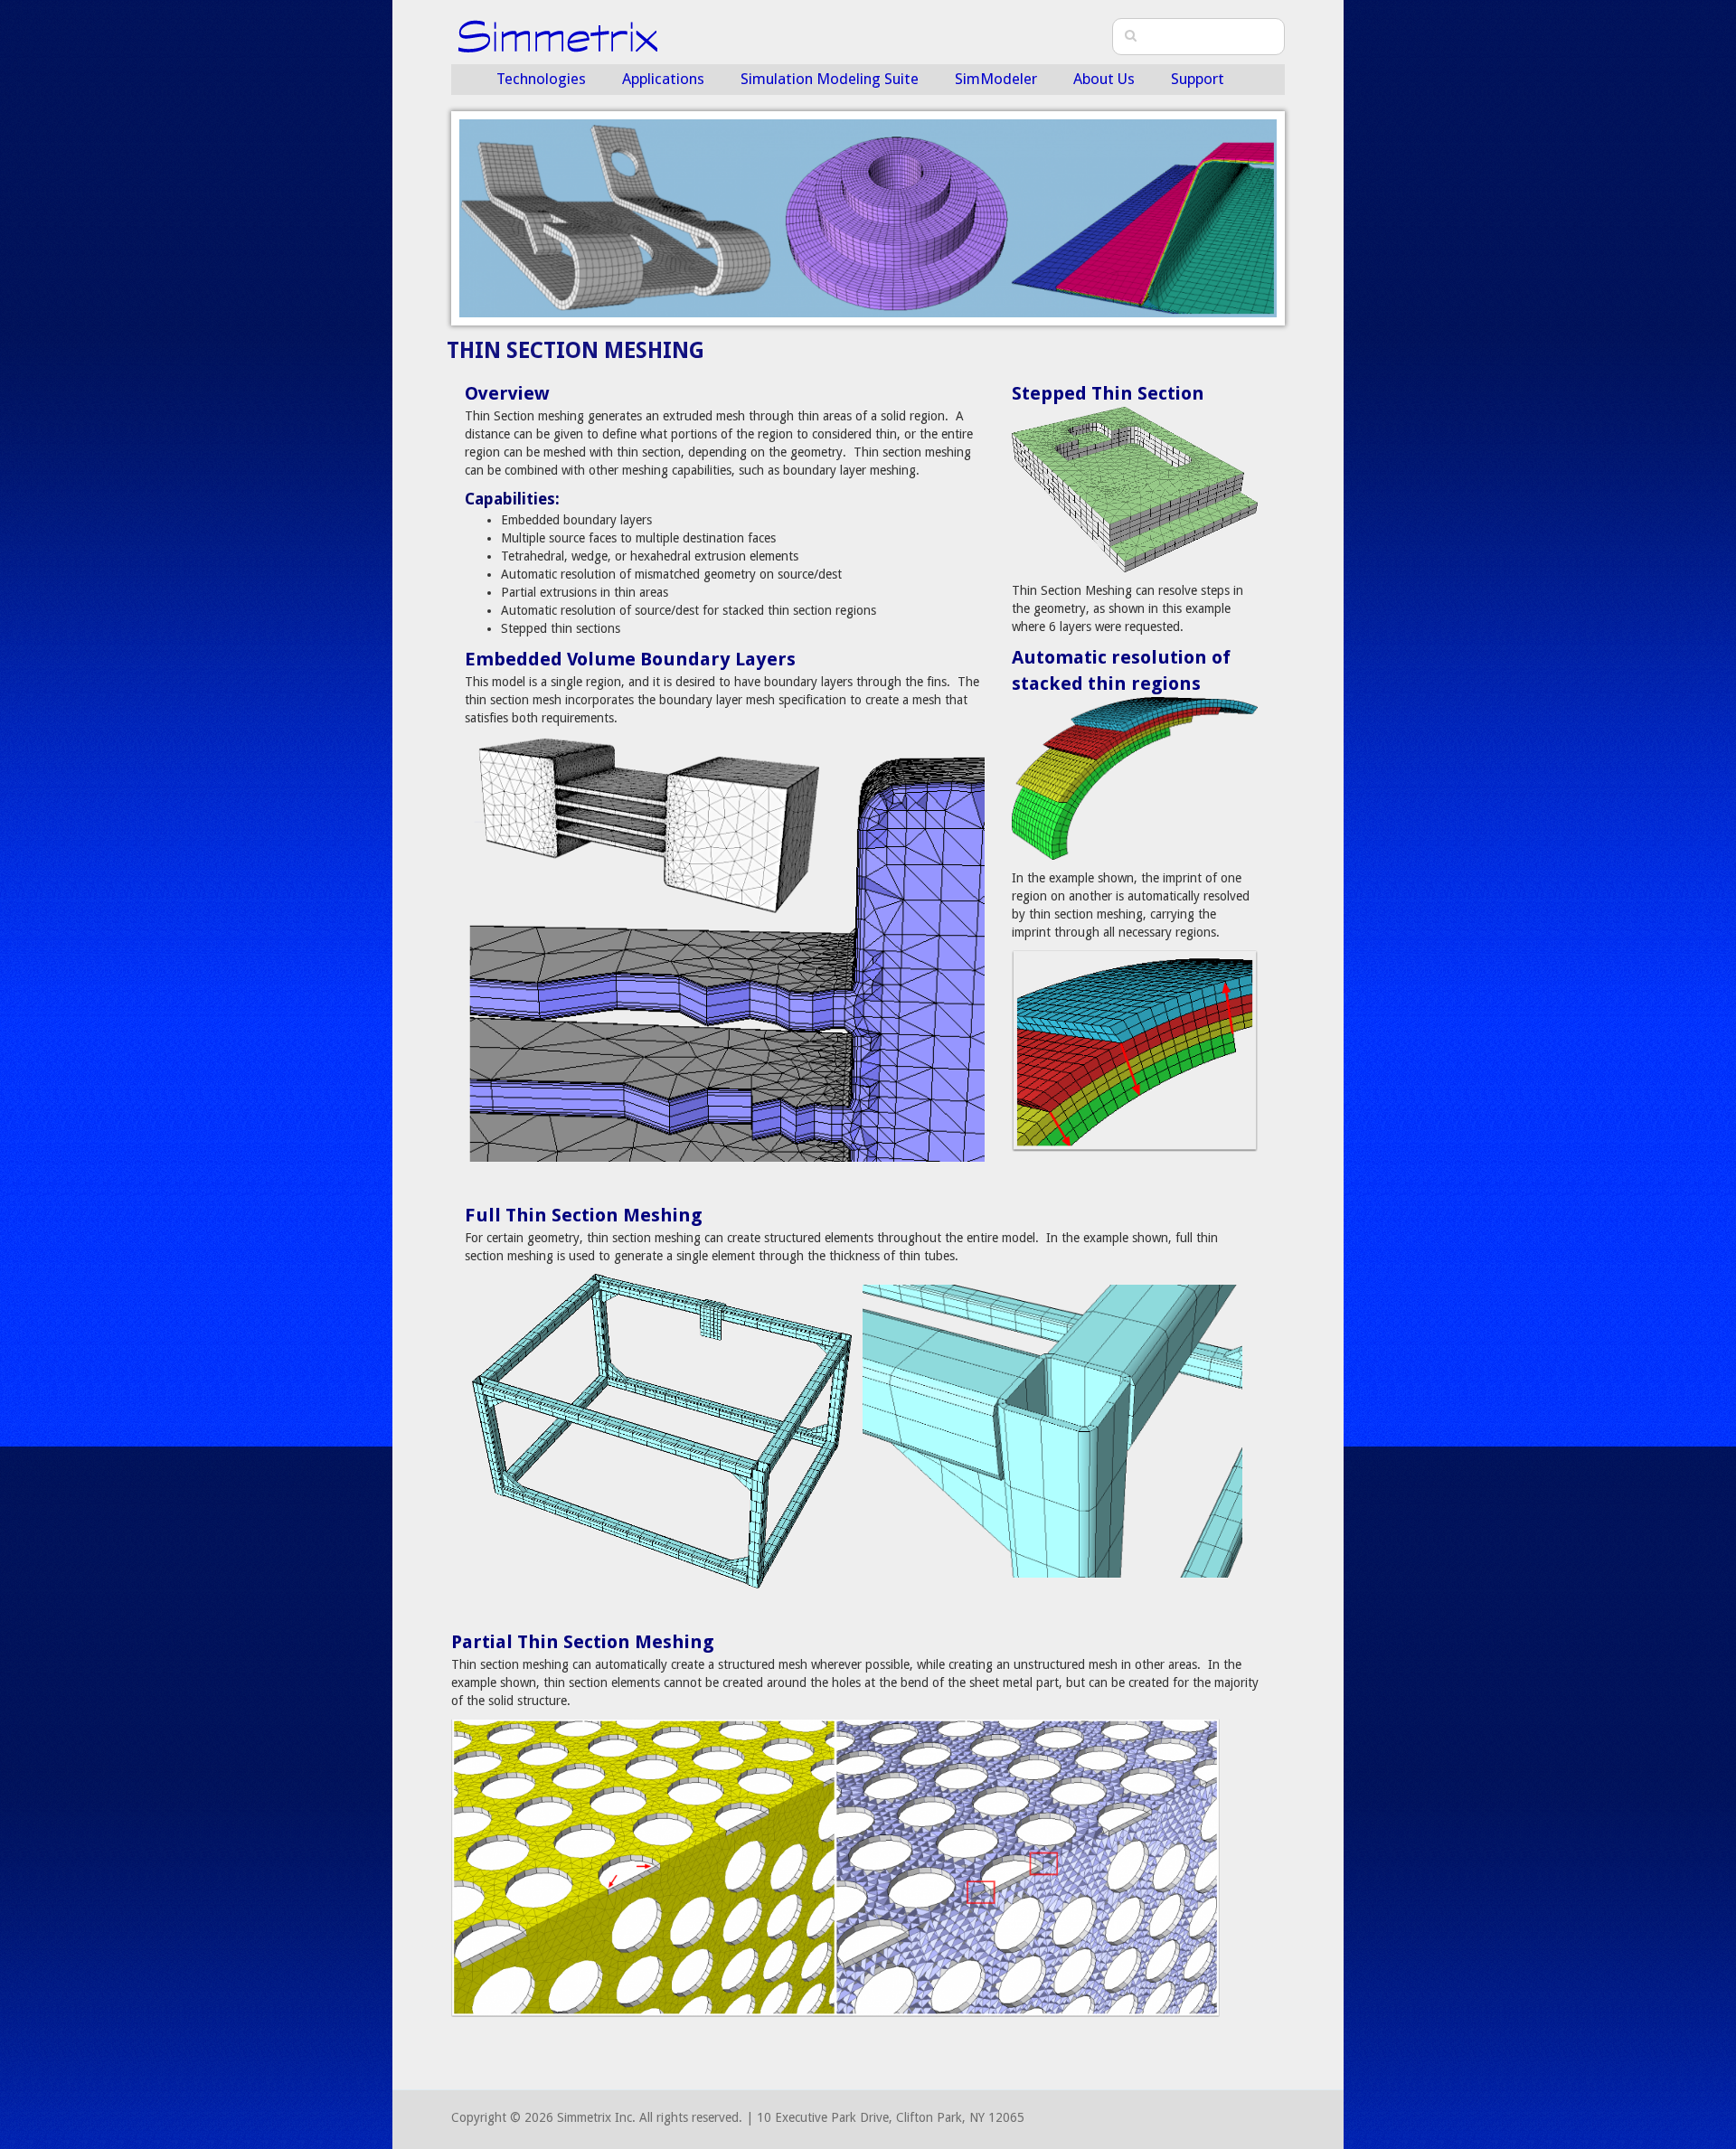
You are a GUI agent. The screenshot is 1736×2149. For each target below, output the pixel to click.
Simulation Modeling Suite (830, 79)
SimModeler (996, 79)
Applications (663, 79)
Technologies (541, 79)
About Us (1104, 79)
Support (1198, 79)
